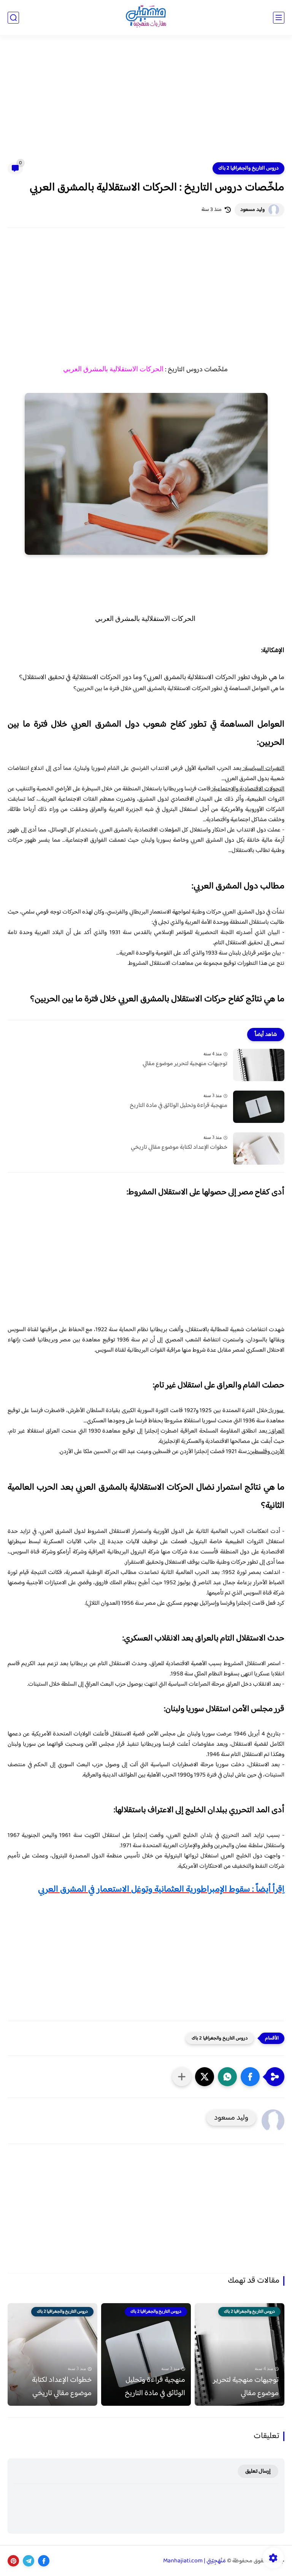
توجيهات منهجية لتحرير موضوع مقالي (185, 1064)
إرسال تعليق (258, 2471)
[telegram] (29, 2561)
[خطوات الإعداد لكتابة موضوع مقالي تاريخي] (259, 1149)
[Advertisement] (146, 103)
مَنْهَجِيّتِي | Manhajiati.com (194, 2561)
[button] (250, 2077)
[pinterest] (13, 2561)
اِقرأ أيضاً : (161, 1890)
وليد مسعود (252, 210)
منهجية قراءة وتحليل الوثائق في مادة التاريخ (179, 1106)
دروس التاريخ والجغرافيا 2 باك (248, 168)
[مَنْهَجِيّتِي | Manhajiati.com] (146, 18)
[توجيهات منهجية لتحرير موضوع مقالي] (259, 1065)
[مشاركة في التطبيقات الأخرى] (182, 2077)
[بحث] (13, 18)
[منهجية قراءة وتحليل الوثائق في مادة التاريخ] (259, 1107)
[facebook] (44, 2561)
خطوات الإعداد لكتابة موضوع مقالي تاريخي (179, 1148)
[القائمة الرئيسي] (279, 18)
